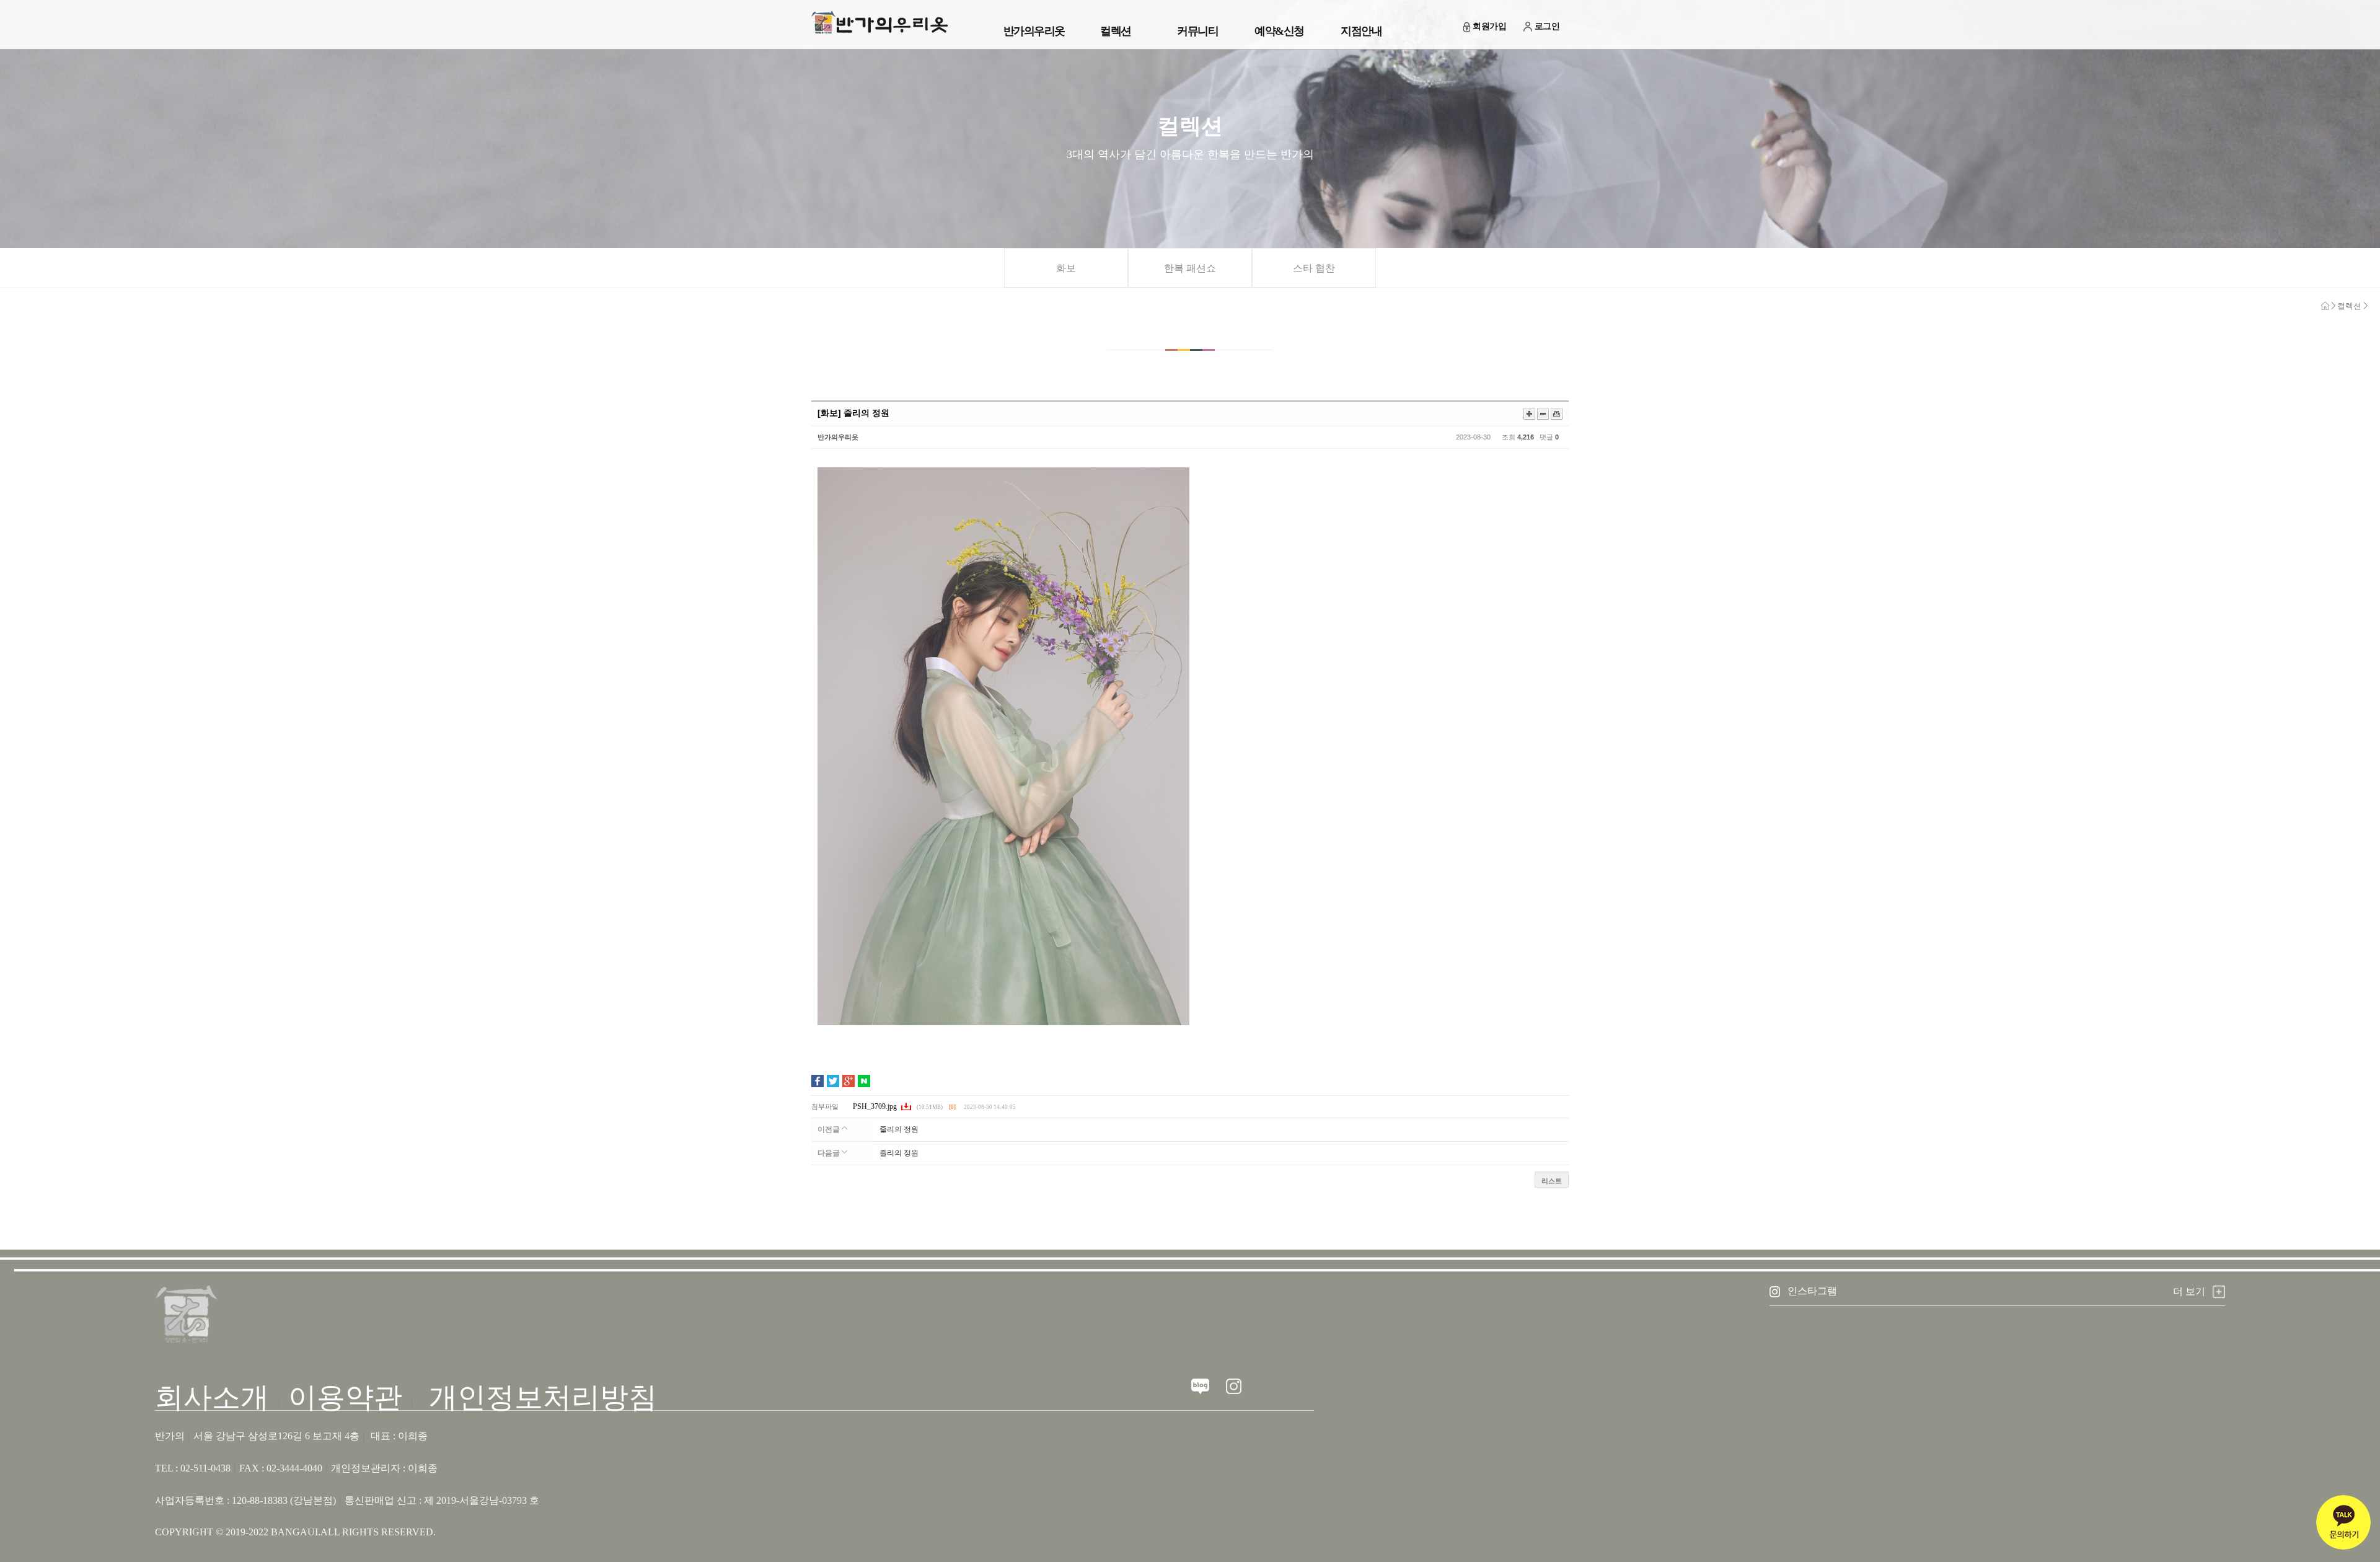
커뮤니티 (1197, 31)
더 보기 (2189, 1291)
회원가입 (1489, 26)
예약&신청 (1279, 31)
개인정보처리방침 (543, 1397)
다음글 (830, 1153)
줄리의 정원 (899, 1129)
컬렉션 (1116, 31)
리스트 (1552, 1181)
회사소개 (212, 1397)
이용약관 (345, 1397)
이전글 (830, 1129)
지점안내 (1361, 31)
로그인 (1547, 26)
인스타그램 (1812, 1291)
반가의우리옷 (1034, 31)
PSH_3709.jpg (876, 1106)
